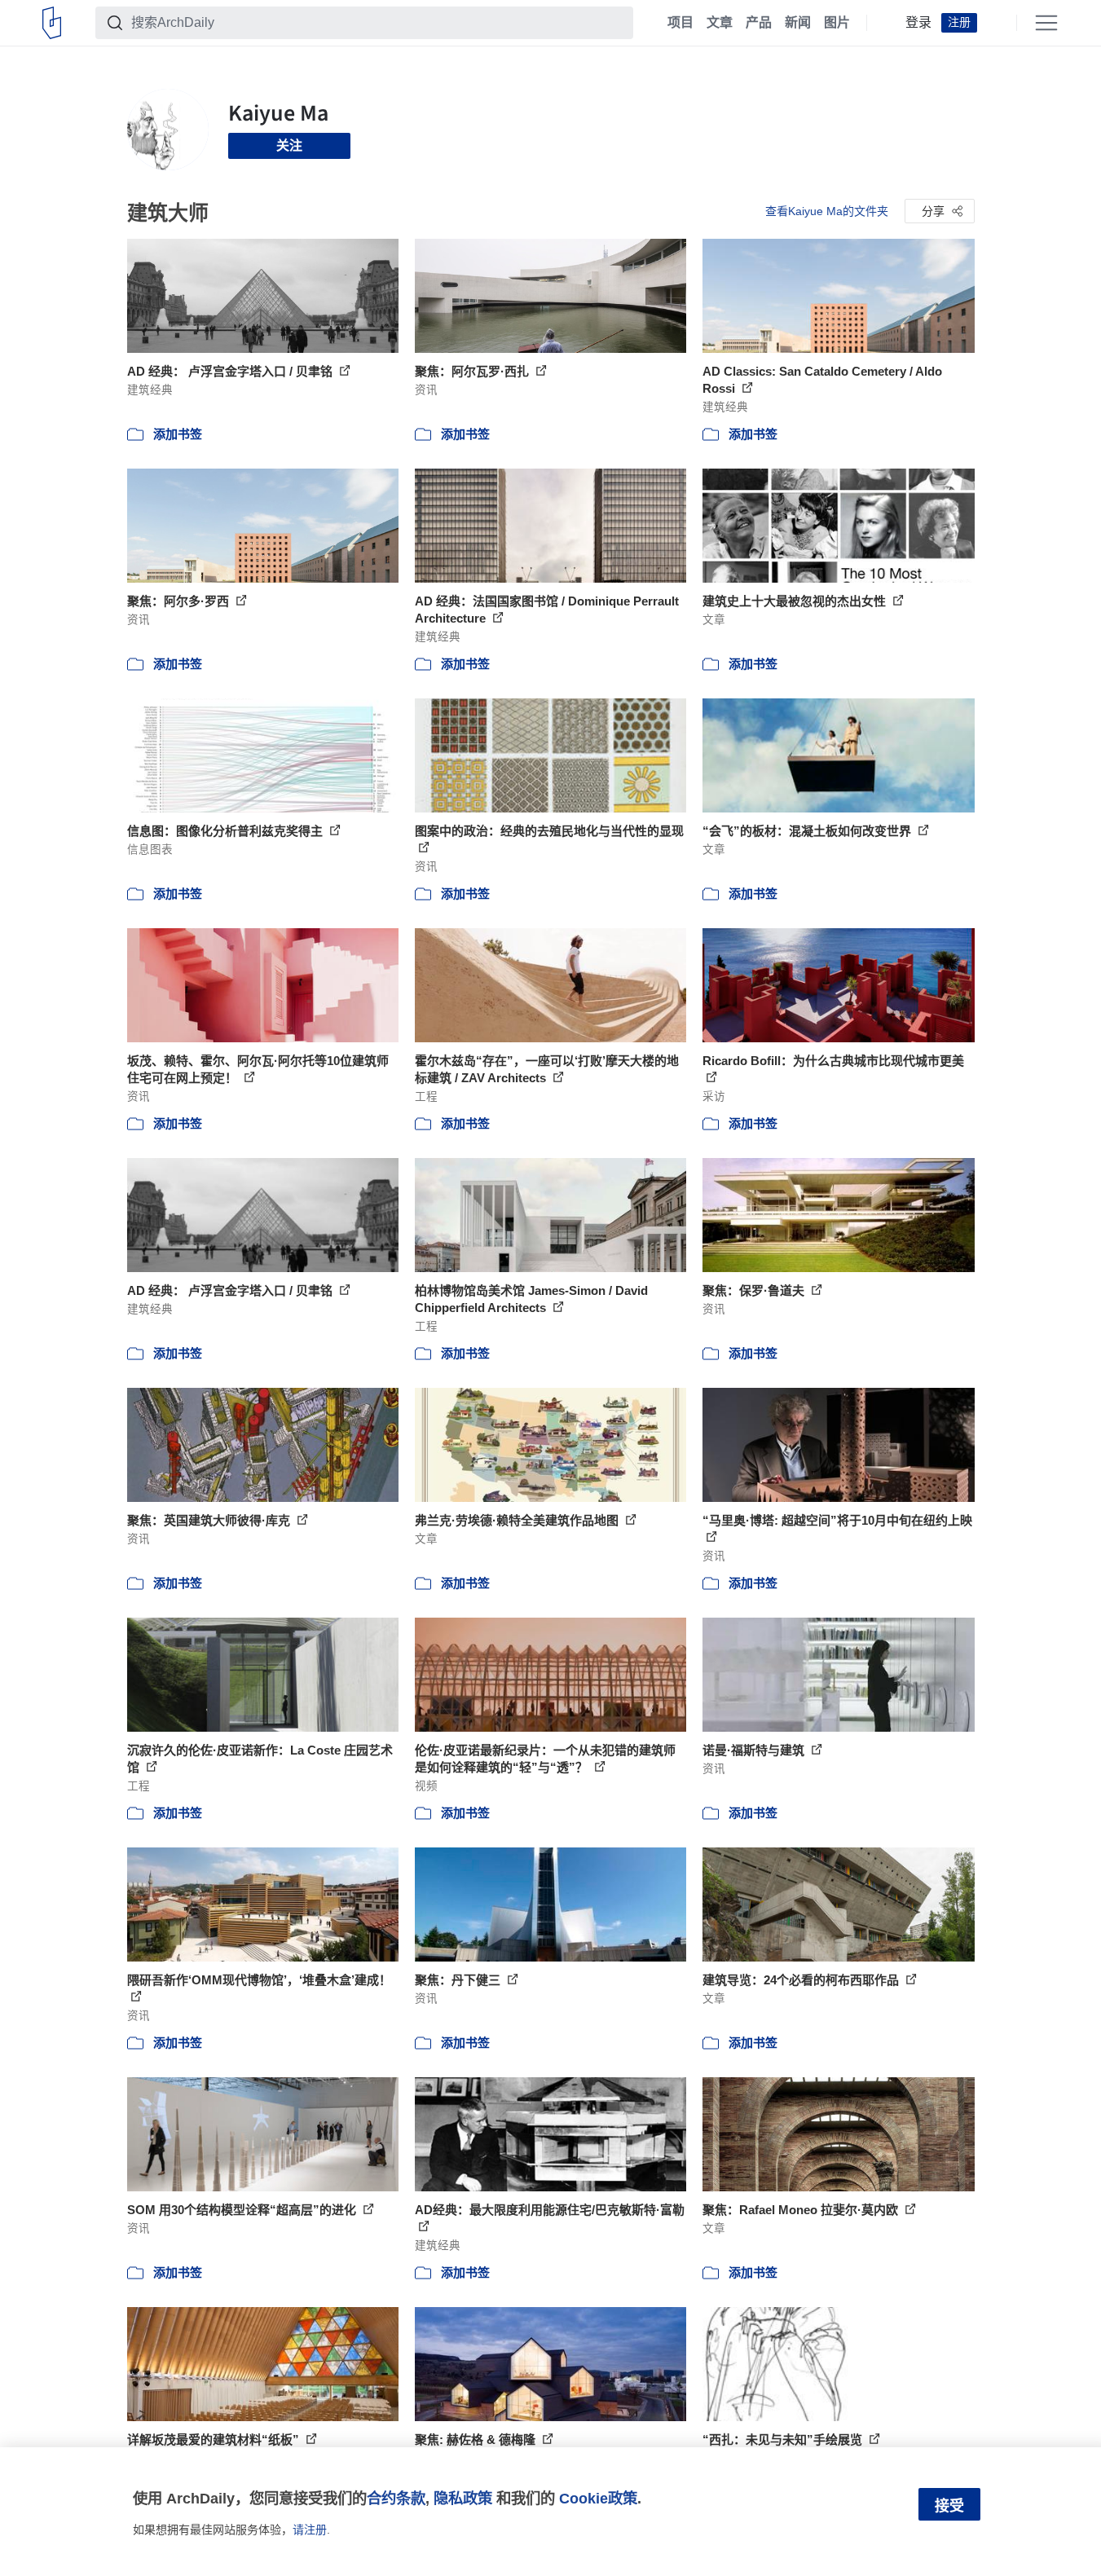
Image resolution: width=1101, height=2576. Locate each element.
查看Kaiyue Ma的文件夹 (827, 211)
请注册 (310, 2530)
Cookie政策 (598, 2498)
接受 (949, 2506)
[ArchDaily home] (52, 23)
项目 (680, 23)
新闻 (798, 23)
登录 (918, 23)
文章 (720, 23)
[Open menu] (1046, 23)
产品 (759, 23)
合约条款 (396, 2498)
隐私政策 (463, 2498)
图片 (837, 23)
